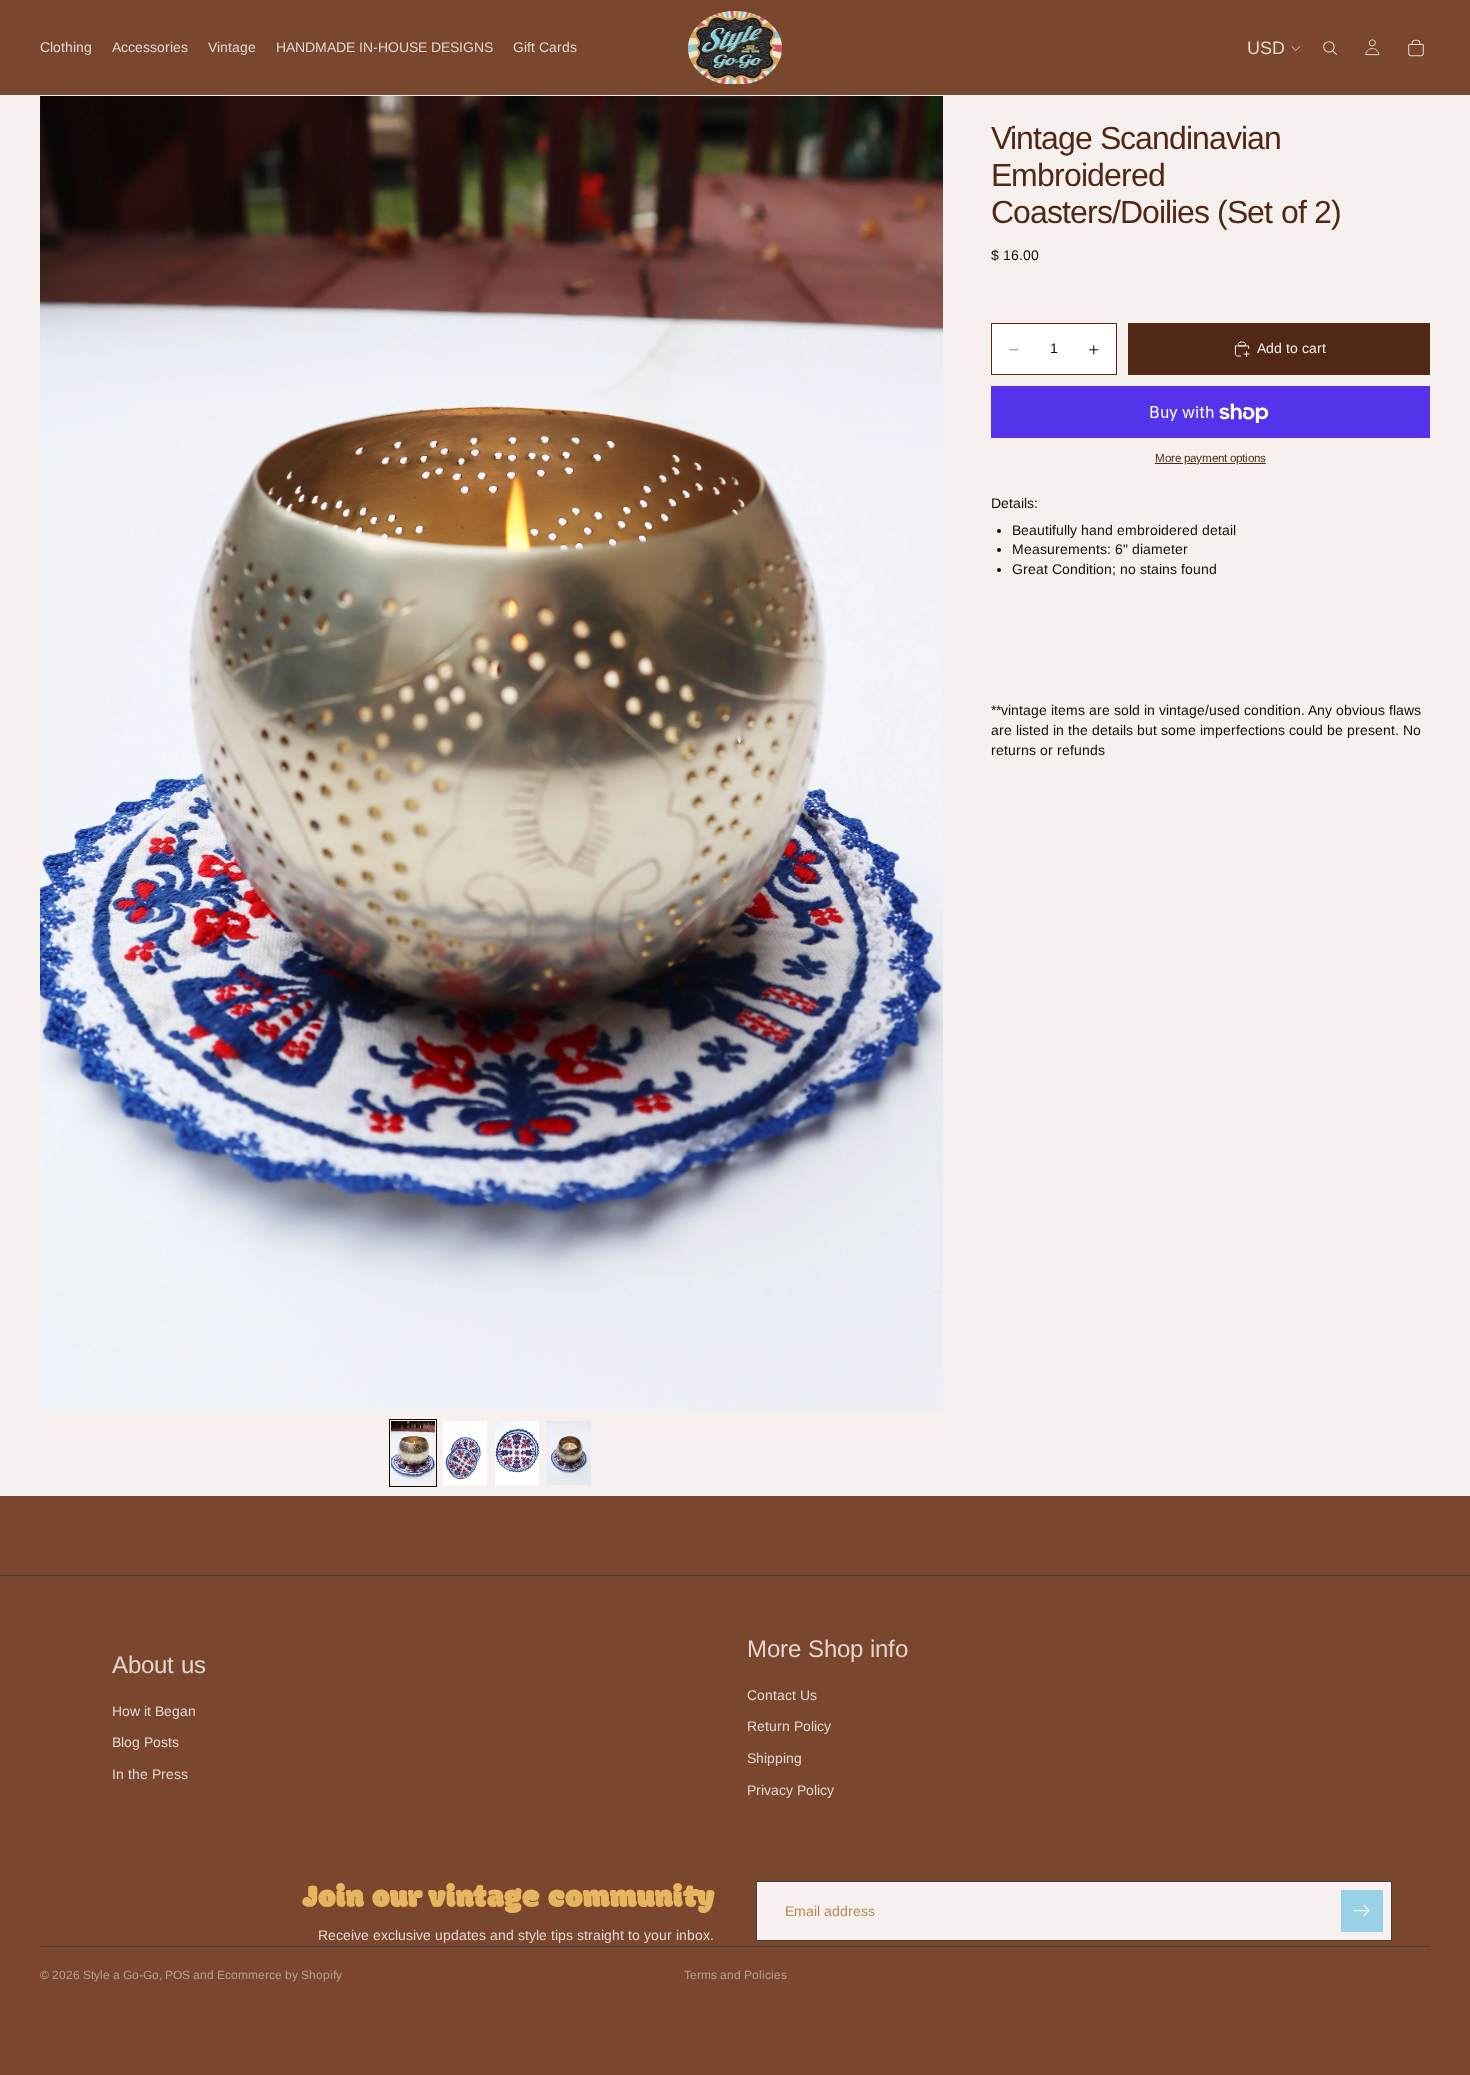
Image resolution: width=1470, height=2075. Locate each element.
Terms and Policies (735, 1975)
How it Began (154, 1711)
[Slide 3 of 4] (517, 1453)
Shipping (774, 1758)
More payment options (1210, 457)
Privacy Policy (790, 1790)
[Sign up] (1362, 1911)
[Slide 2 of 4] (465, 1453)
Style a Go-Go (121, 1975)
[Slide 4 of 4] (569, 1453)
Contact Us (782, 1695)
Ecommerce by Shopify (279, 1975)
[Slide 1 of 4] (413, 1453)
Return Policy (789, 1726)
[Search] (1330, 48)
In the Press (150, 1774)
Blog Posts (145, 1742)
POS (177, 1975)
